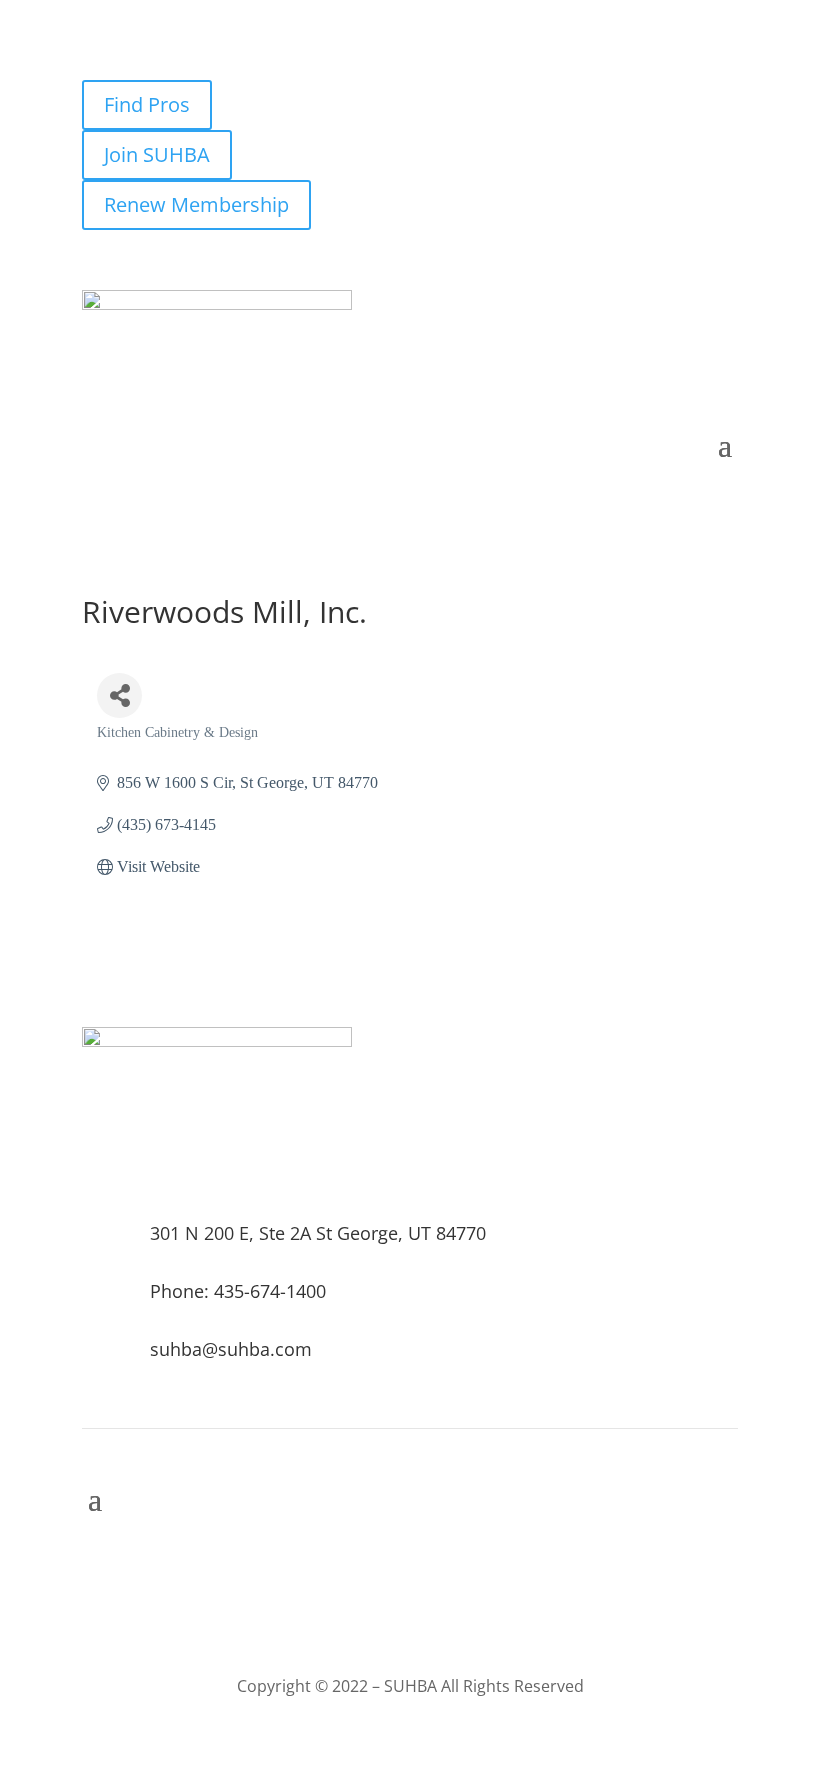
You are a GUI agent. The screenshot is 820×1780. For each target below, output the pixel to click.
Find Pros (147, 104)
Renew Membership (196, 204)
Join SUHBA (157, 154)
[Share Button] (119, 695)
